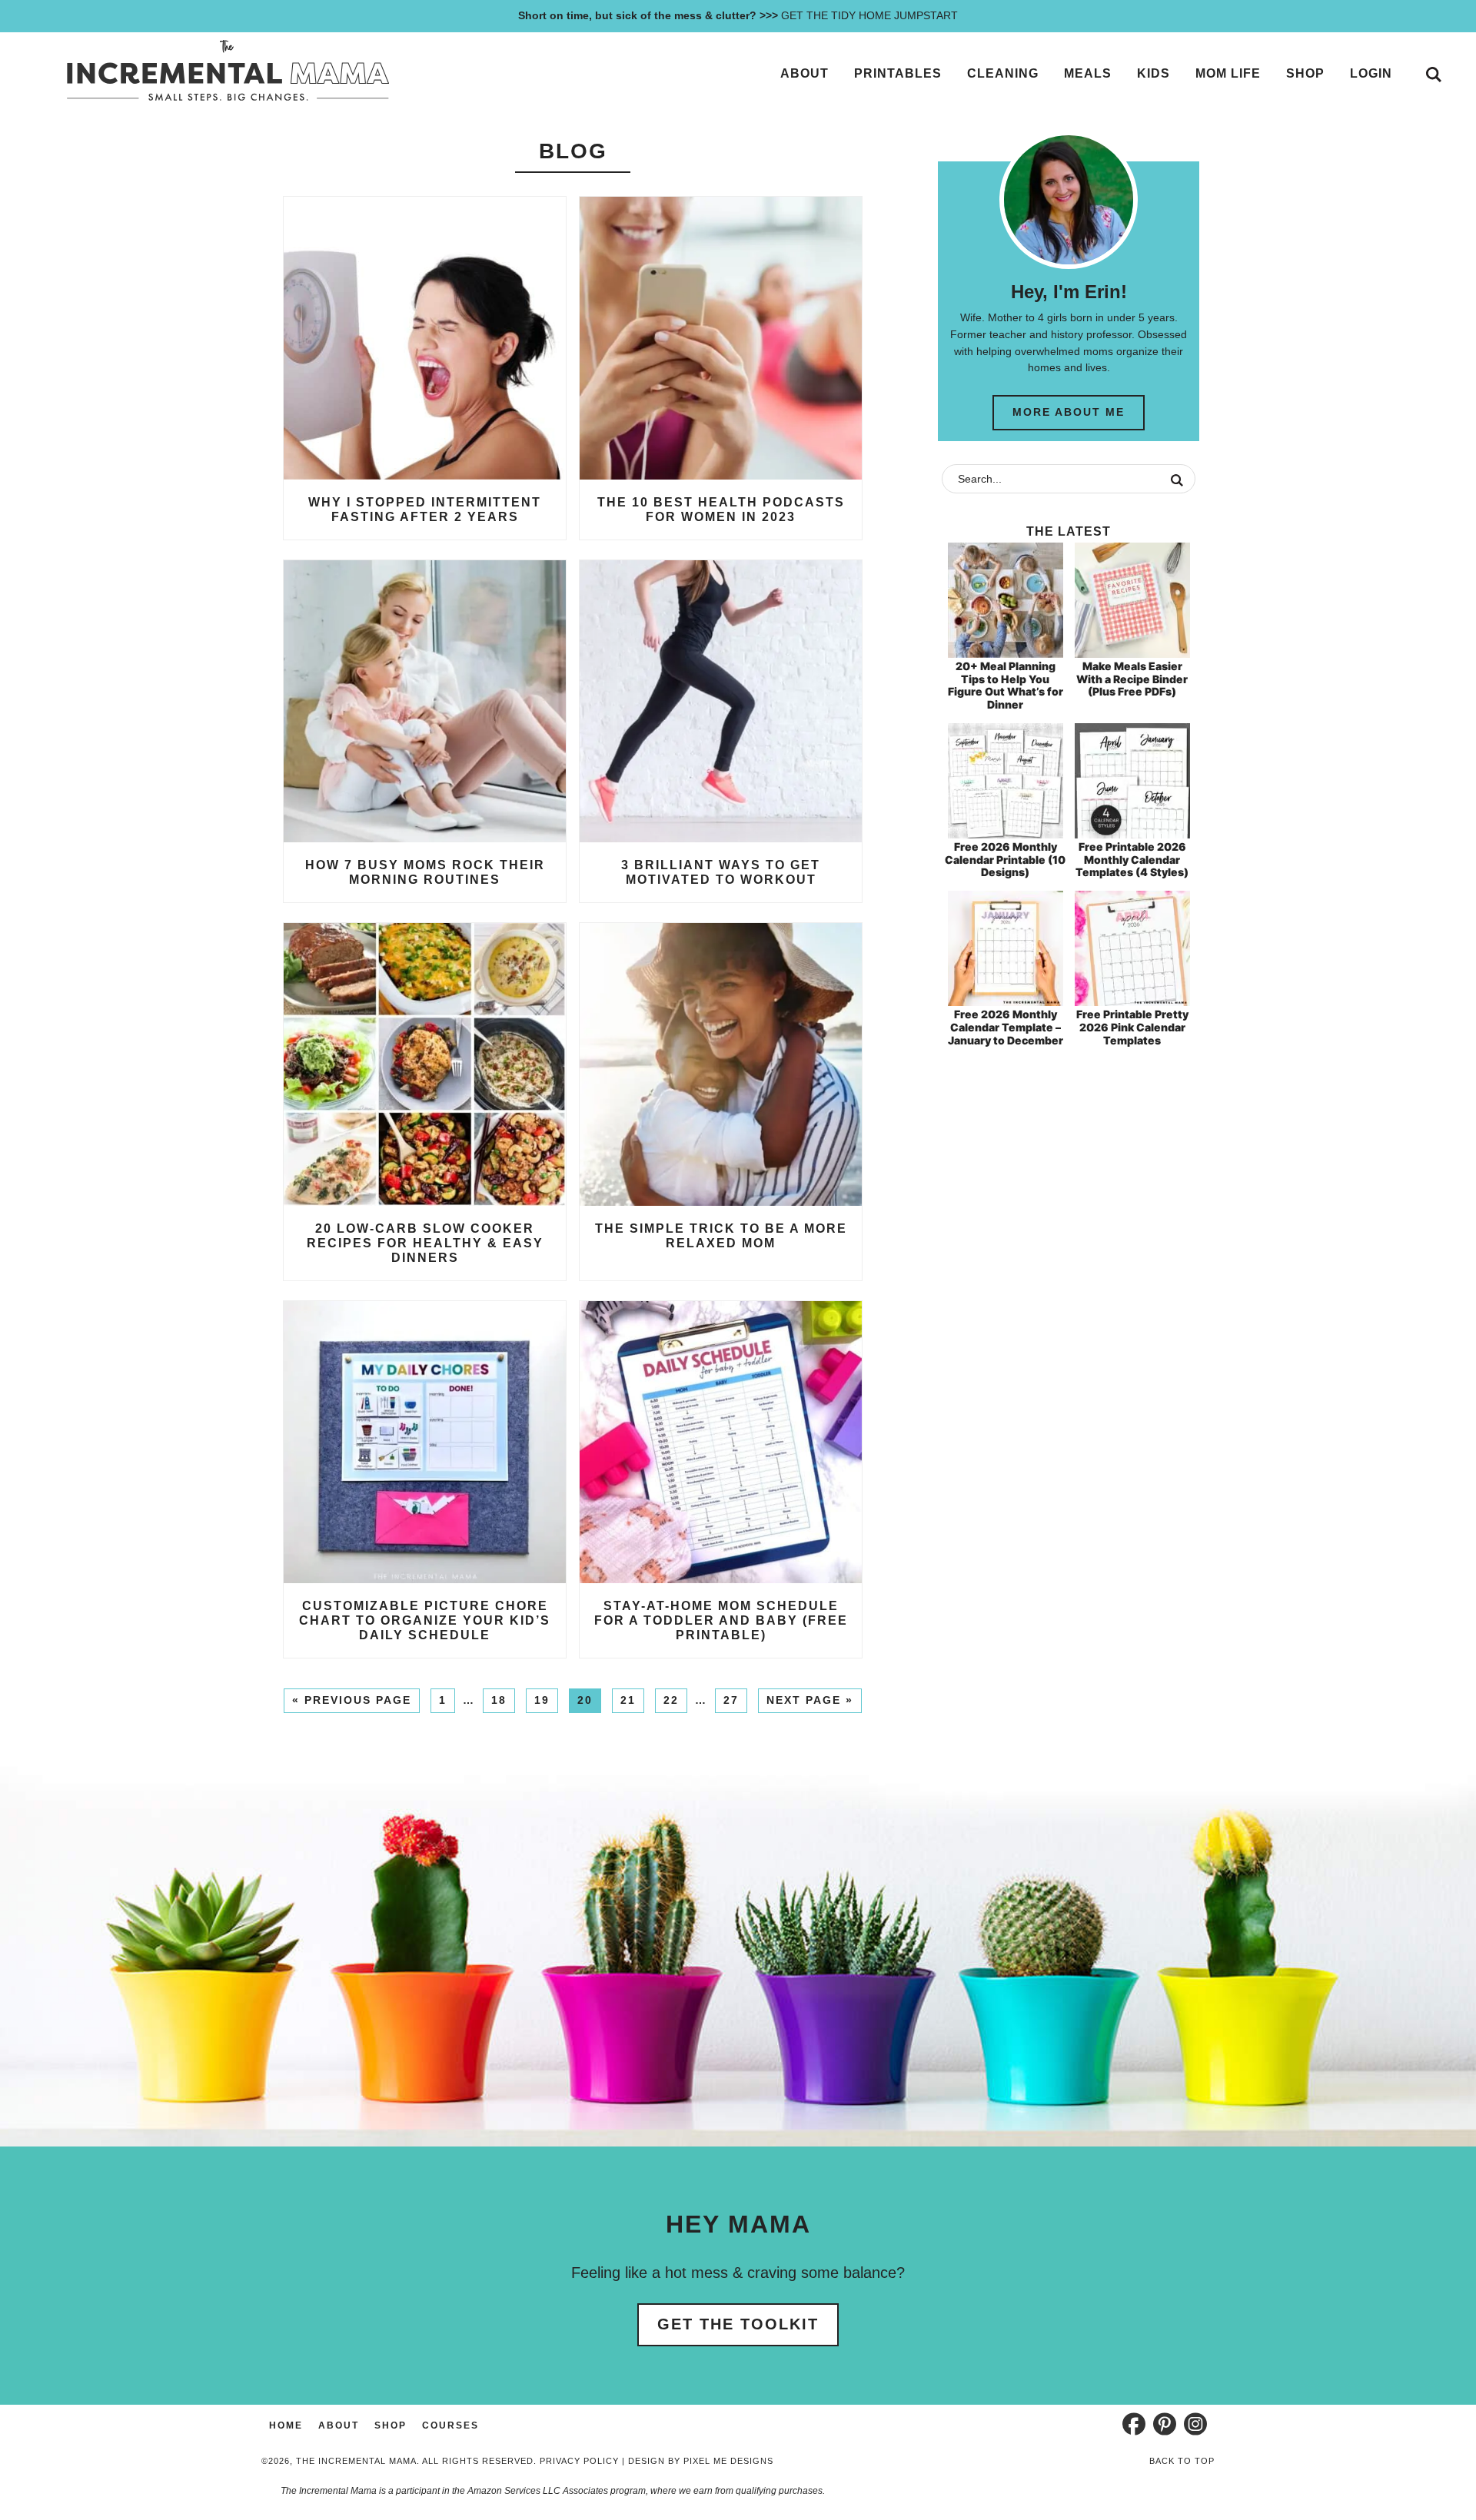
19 (542, 1700)
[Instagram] (1195, 2424)
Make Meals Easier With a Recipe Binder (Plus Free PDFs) (1132, 679)
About (339, 2425)
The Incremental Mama (227, 71)
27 (731, 1700)
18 (499, 1700)
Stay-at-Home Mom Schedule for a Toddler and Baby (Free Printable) (721, 1620)
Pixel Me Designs (728, 2461)
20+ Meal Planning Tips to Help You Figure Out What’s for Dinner (1006, 685)
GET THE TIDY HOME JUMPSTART (738, 15)
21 (628, 1700)
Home (286, 2425)
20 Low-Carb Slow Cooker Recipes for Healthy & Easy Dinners (425, 1243)
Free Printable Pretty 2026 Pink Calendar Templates (1132, 1027)
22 (671, 1700)
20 (585, 1700)
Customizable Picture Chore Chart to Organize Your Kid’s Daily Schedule (425, 1620)
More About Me (1069, 412)
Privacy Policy (579, 2461)
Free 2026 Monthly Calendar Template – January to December (1006, 1027)
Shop (391, 2425)
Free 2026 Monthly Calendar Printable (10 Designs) (1005, 860)
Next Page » (810, 1700)
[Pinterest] (1165, 2424)
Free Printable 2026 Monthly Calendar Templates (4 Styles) (1132, 860)
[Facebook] (1134, 2424)
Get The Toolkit (738, 2324)
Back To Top (1182, 2461)
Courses (450, 2425)
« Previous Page (352, 1700)
